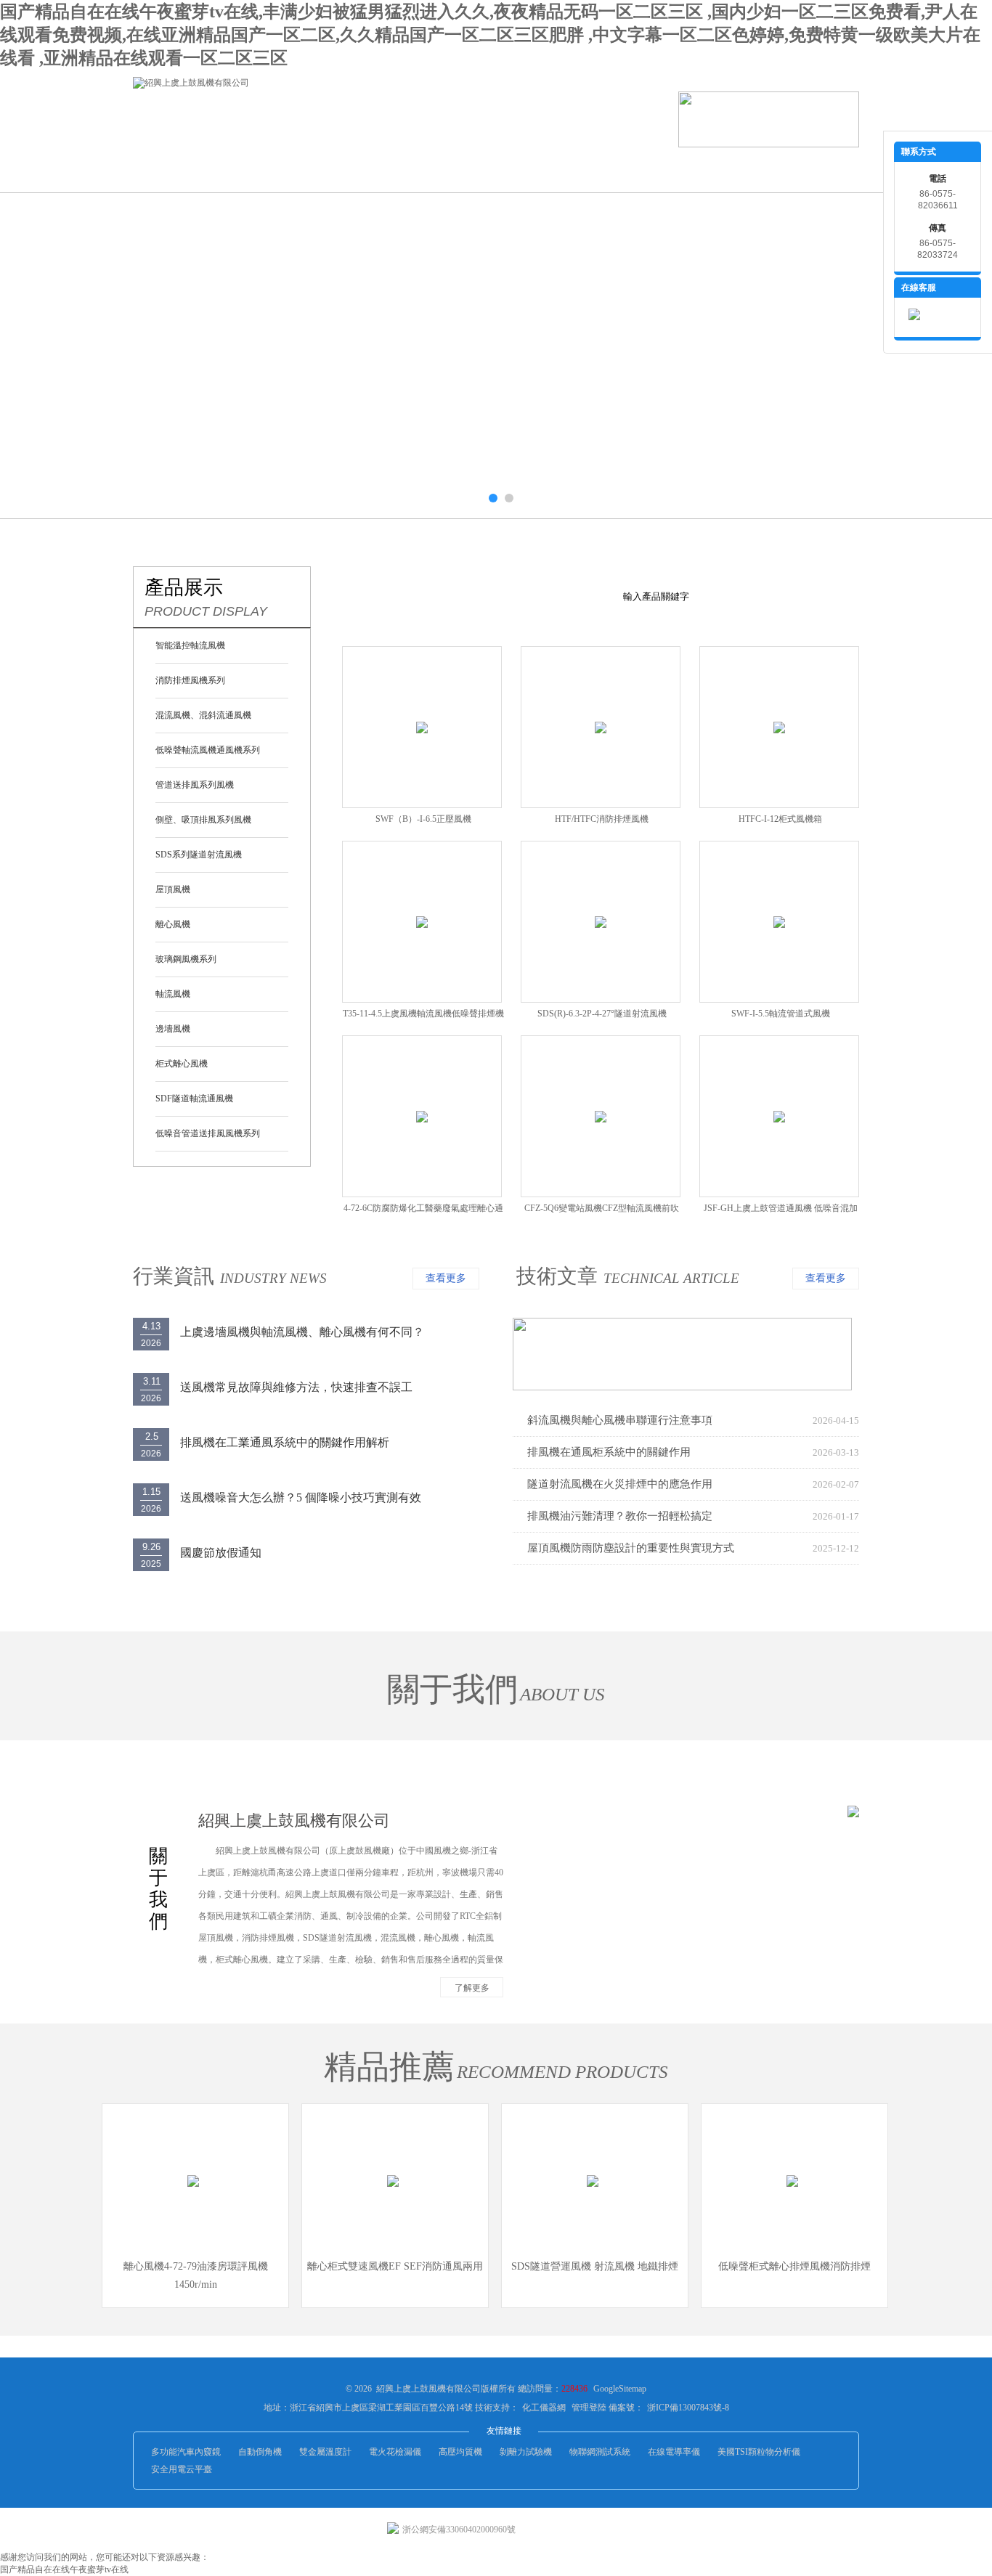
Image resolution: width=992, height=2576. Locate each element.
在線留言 (699, 170)
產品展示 (351, 170)
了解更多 (472, 1988)
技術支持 (525, 170)
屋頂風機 (173, 889)
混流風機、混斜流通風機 (203, 715)
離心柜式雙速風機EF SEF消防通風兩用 (395, 2266)
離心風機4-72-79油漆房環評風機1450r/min (196, 2275)
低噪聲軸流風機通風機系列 (208, 750)
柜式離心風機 (182, 1064)
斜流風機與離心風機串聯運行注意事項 (620, 1420)
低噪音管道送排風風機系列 (208, 1133)
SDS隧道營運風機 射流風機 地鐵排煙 (595, 2266)
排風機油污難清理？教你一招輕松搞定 (620, 1516)
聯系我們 (786, 170)
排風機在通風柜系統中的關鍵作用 (609, 1452)
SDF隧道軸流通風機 (194, 1099)
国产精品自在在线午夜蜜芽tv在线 (64, 2569)
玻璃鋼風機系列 (186, 959)
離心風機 (173, 924)
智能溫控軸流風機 (190, 645)
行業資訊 (438, 170)
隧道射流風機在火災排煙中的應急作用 (620, 1484)
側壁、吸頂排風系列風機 (203, 820)
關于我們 (264, 170)
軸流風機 (173, 994)
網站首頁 (176, 170)
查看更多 (446, 1278)
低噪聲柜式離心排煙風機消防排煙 (794, 2266)
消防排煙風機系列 (190, 680)
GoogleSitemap (620, 2389)
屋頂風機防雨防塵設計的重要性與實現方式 (631, 1548)
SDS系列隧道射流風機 (199, 855)
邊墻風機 (173, 1029)
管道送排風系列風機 (195, 785)
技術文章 (557, 1276)
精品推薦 (389, 2067)
